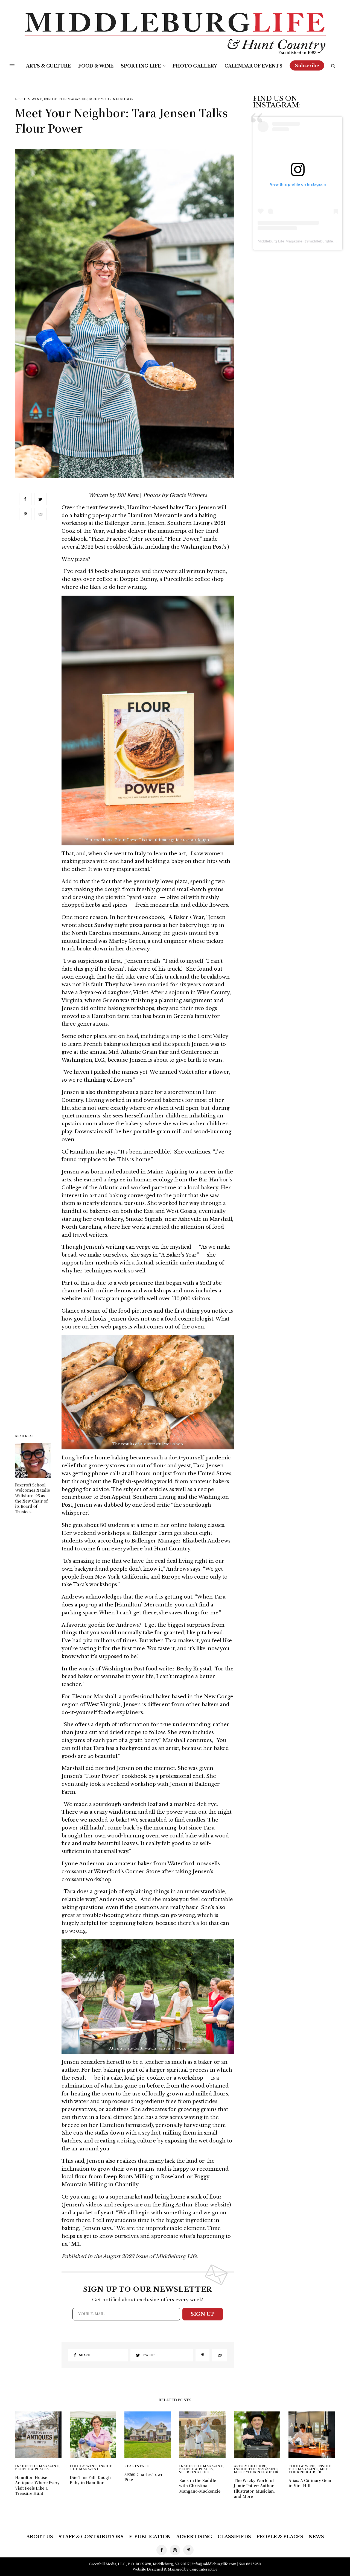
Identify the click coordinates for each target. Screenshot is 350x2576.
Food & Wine (29, 99)
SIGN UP (203, 2314)
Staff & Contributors (91, 2537)
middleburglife (321, 241)
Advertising (194, 2537)
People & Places (32, 2469)
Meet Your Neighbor (111, 99)
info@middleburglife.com (214, 2564)
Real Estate (137, 2466)
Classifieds (234, 2537)
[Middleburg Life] (175, 34)
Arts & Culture (250, 2466)
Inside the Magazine (66, 99)
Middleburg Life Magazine (280, 241)
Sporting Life (194, 2472)
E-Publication (150, 2537)
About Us (40, 2537)
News (316, 2537)
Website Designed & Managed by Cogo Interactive (175, 2569)
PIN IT (148, 724)
